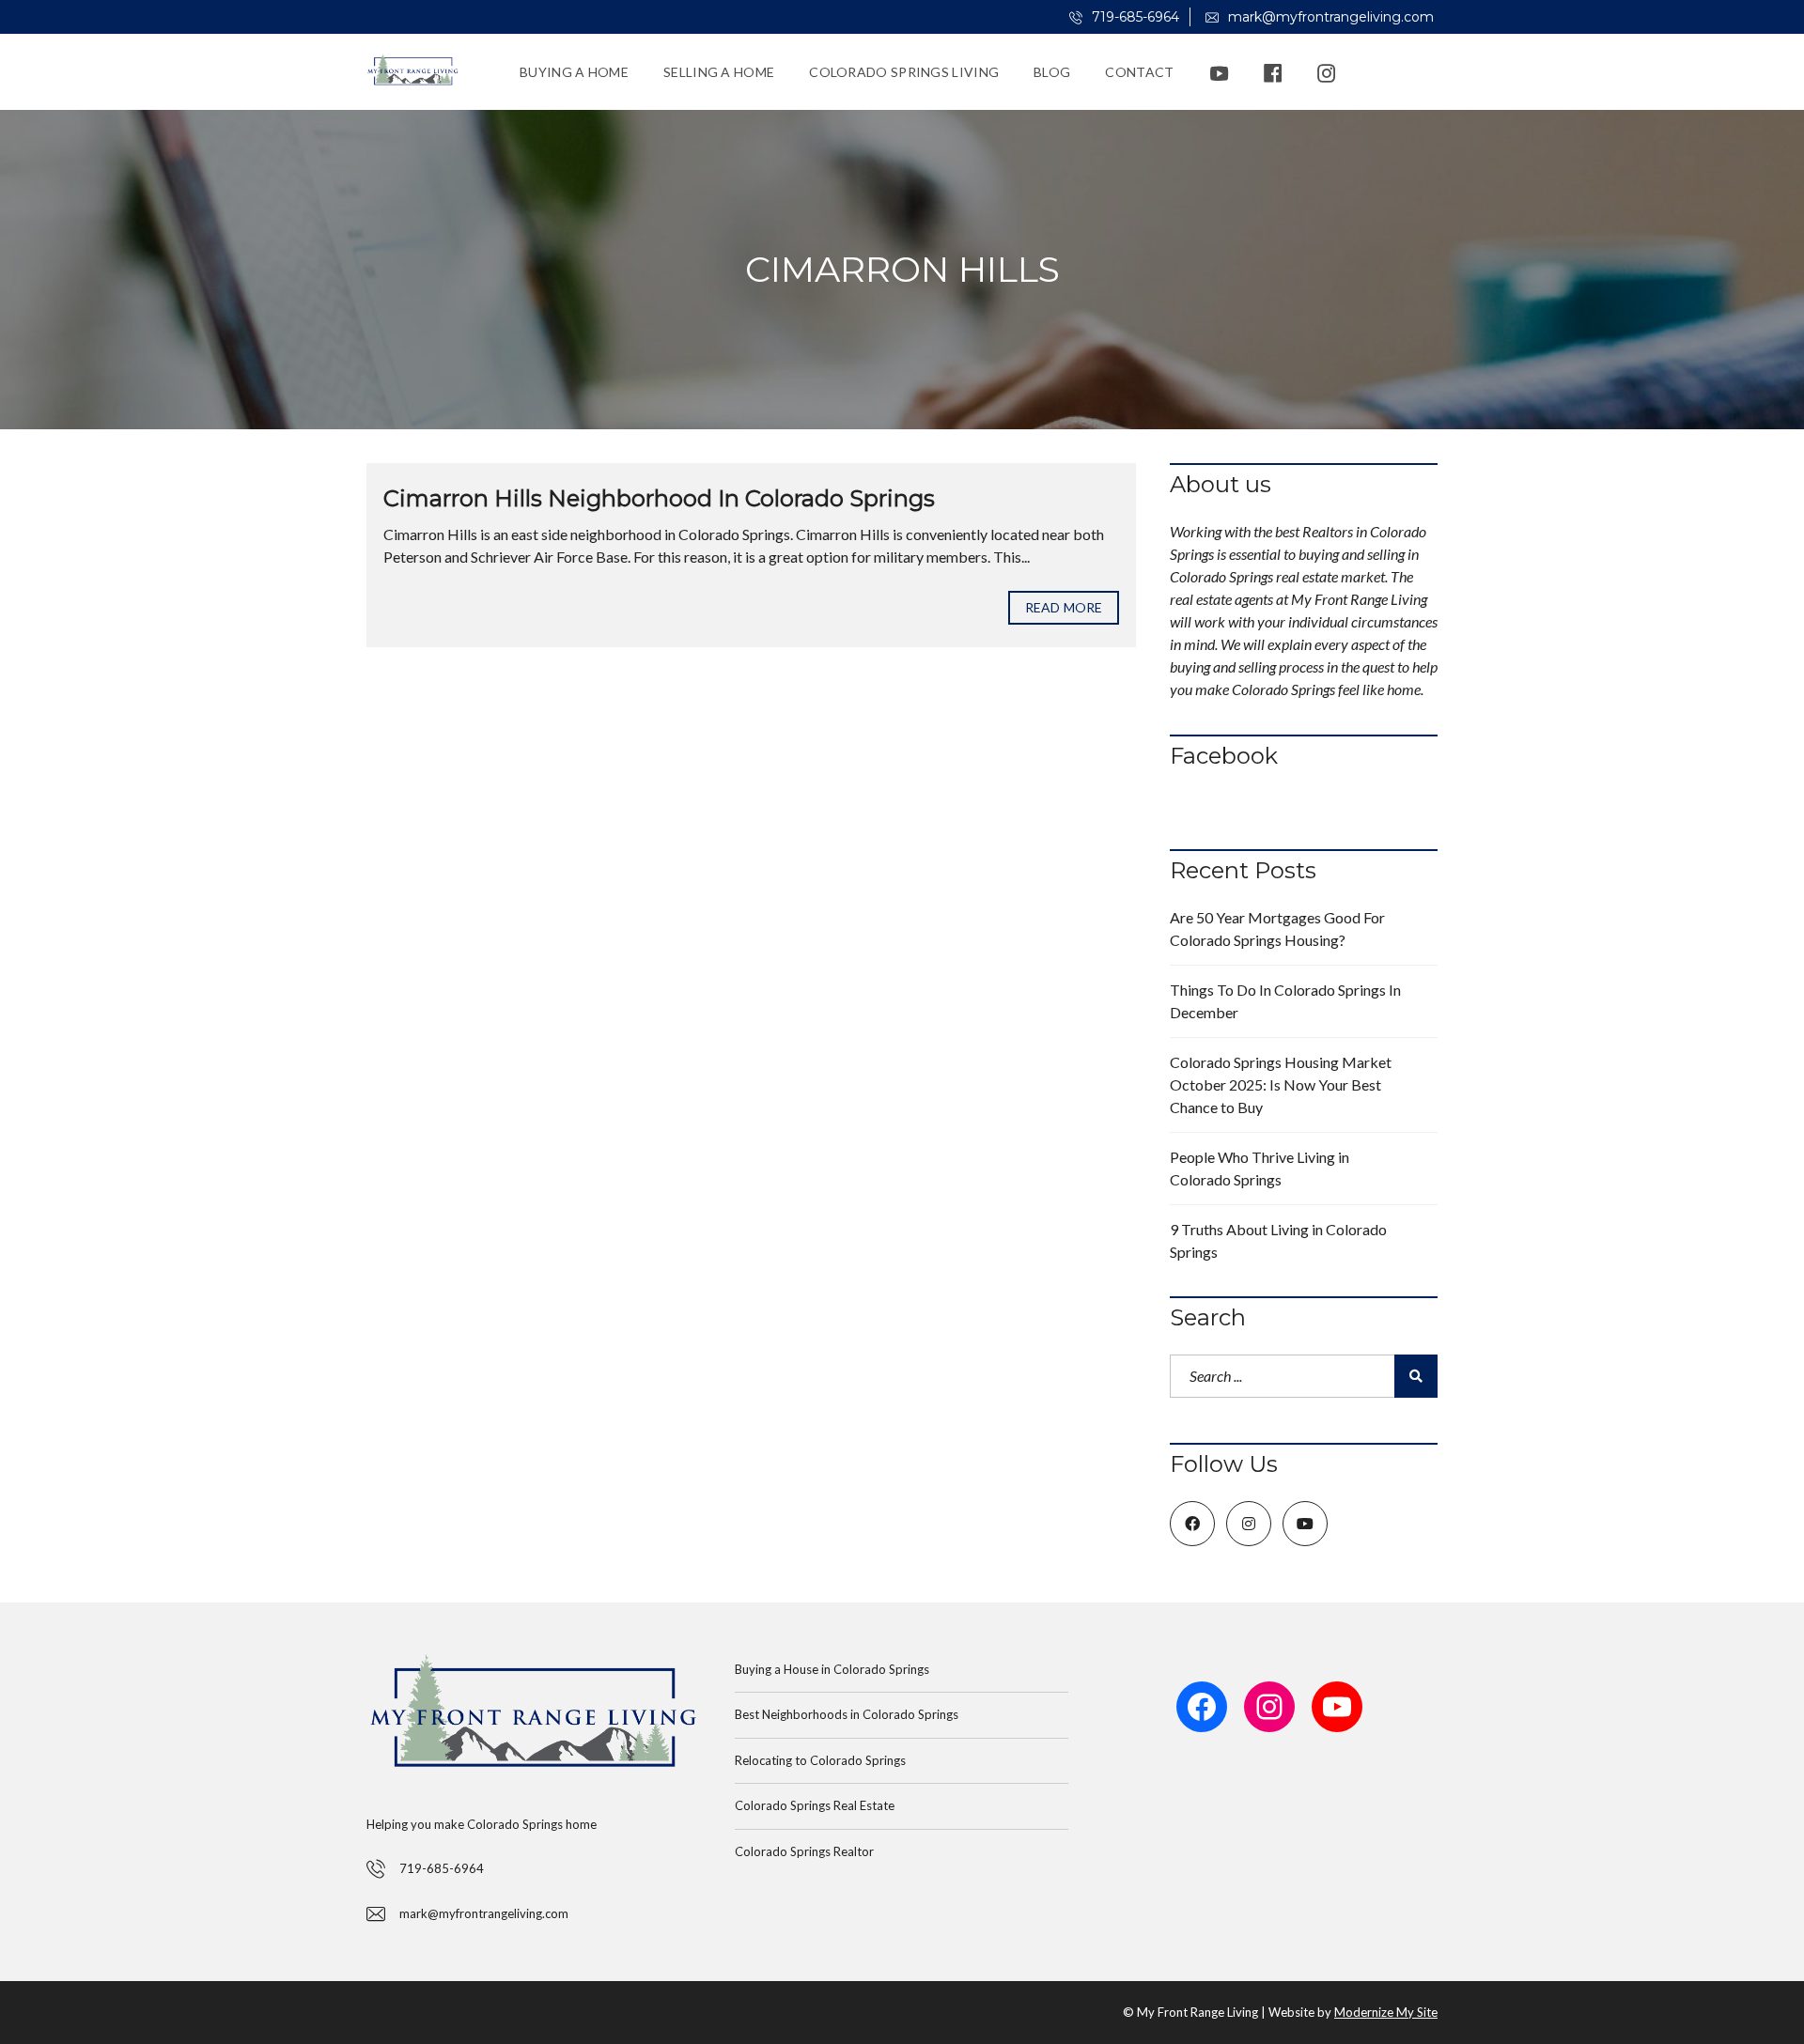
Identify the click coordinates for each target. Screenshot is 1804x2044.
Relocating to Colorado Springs (820, 1760)
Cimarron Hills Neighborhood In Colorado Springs (659, 498)
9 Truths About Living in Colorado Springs (1278, 1240)
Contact (1139, 72)
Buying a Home (574, 72)
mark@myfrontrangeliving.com (1329, 17)
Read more (1064, 607)
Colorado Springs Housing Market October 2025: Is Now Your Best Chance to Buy (1281, 1084)
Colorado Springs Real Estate (815, 1805)
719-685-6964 (1134, 17)
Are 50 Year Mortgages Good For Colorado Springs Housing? (1277, 929)
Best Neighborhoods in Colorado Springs (847, 1714)
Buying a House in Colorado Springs (832, 1669)
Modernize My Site (1386, 2012)
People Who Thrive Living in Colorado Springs (1260, 1168)
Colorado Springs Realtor (804, 1851)
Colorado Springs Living (904, 72)
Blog (1052, 72)
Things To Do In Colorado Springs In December (1285, 1001)
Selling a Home (719, 72)
